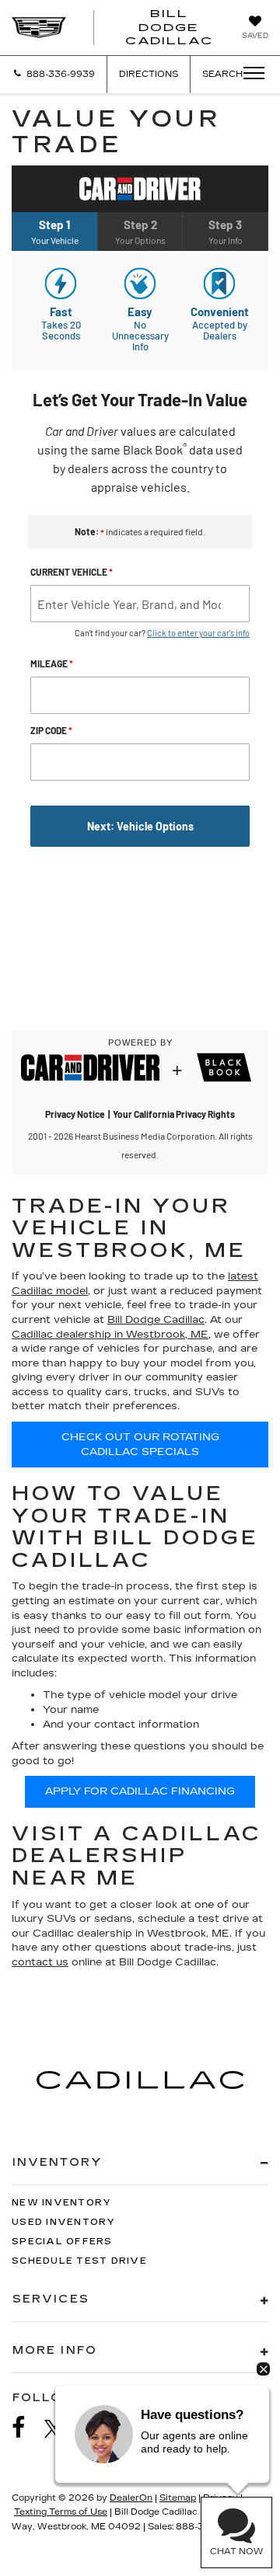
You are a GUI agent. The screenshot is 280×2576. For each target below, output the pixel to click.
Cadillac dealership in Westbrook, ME (110, 1335)
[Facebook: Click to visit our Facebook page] (26, 2428)
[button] (54, 74)
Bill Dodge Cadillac (156, 1320)
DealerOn (131, 2498)
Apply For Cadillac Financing (140, 1791)
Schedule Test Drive (79, 2261)
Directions (149, 74)
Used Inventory (64, 2222)
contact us (40, 1962)
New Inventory (61, 2203)
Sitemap (178, 2498)
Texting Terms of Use (61, 2512)
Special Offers (62, 2242)
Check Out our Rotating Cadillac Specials (140, 1445)
